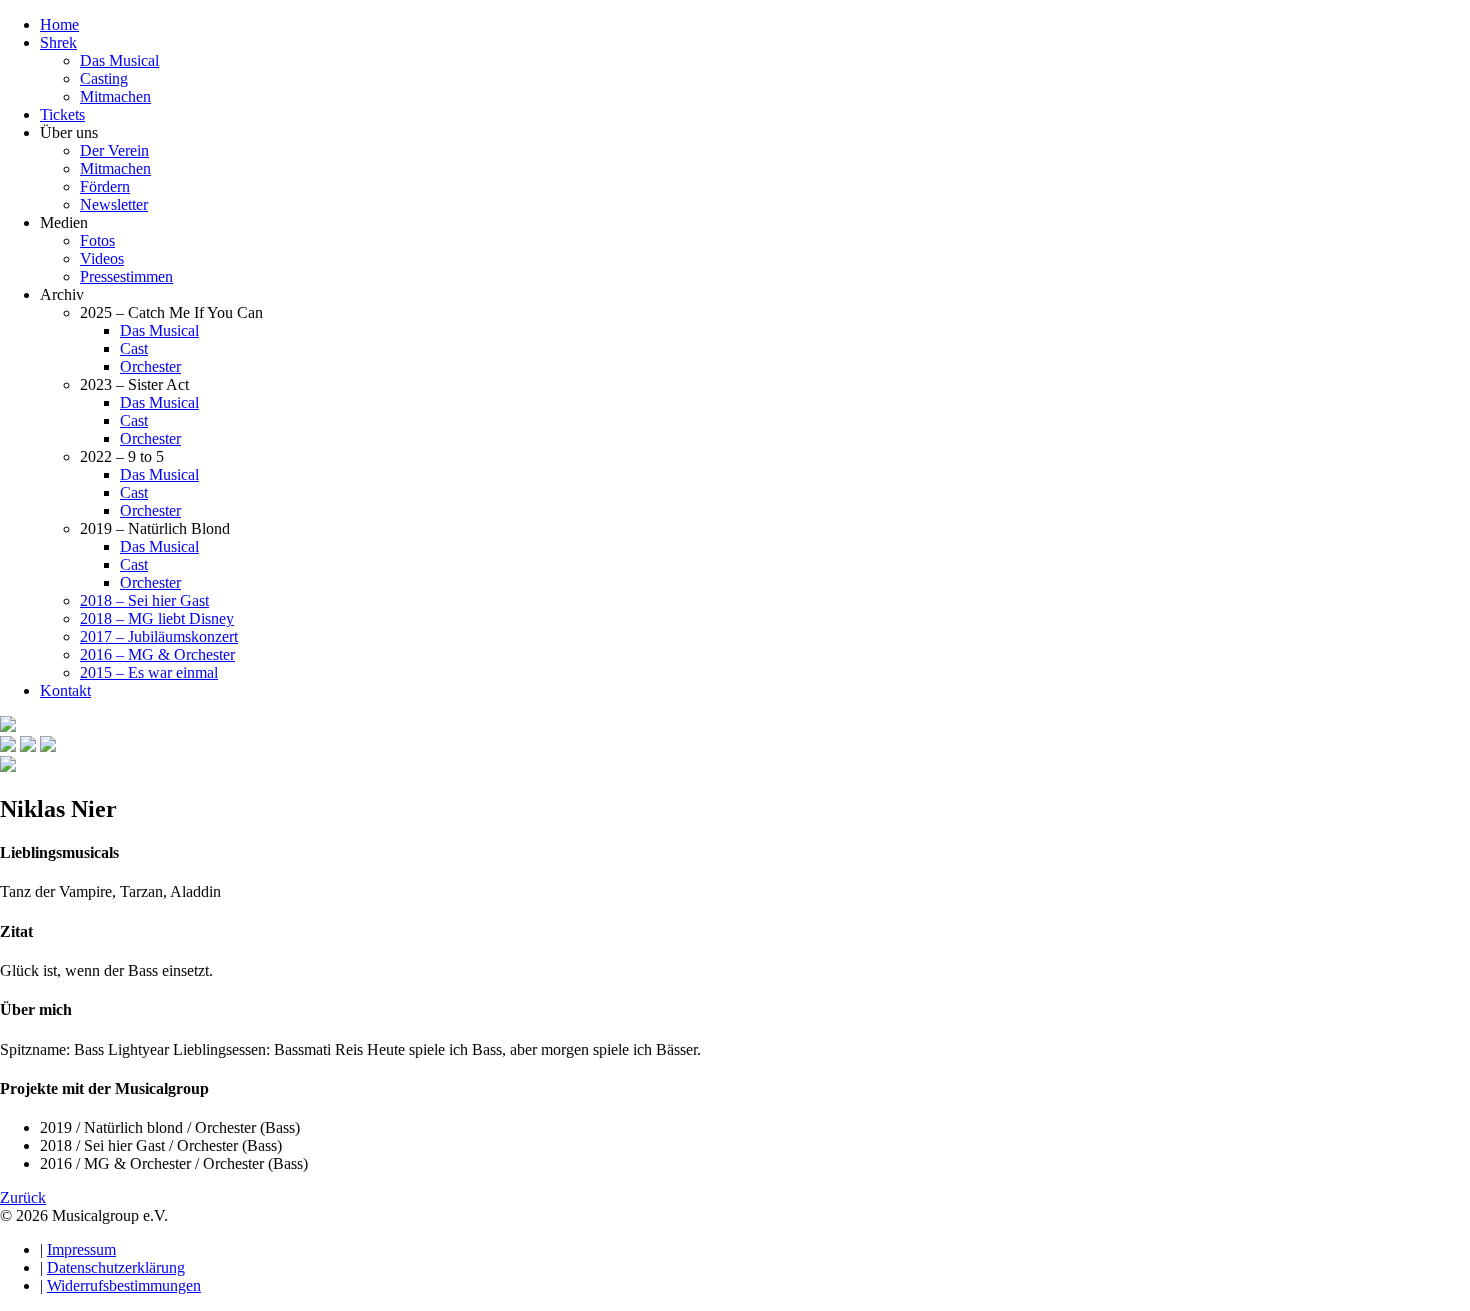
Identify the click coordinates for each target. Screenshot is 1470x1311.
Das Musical (119, 60)
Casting (104, 78)
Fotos (97, 240)
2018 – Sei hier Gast (144, 600)
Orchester (150, 366)
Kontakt (65, 690)
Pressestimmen (126, 276)
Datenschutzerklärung (116, 1267)
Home (59, 24)
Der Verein (114, 150)
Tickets (62, 114)
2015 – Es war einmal (149, 672)
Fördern (105, 186)
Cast (134, 348)
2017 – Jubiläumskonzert (159, 636)
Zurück (23, 1197)
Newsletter (114, 204)
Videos (102, 258)
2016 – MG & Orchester (157, 654)
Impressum (81, 1249)
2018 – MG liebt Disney (157, 618)
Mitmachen (115, 96)
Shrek (58, 42)
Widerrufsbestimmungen (124, 1285)
